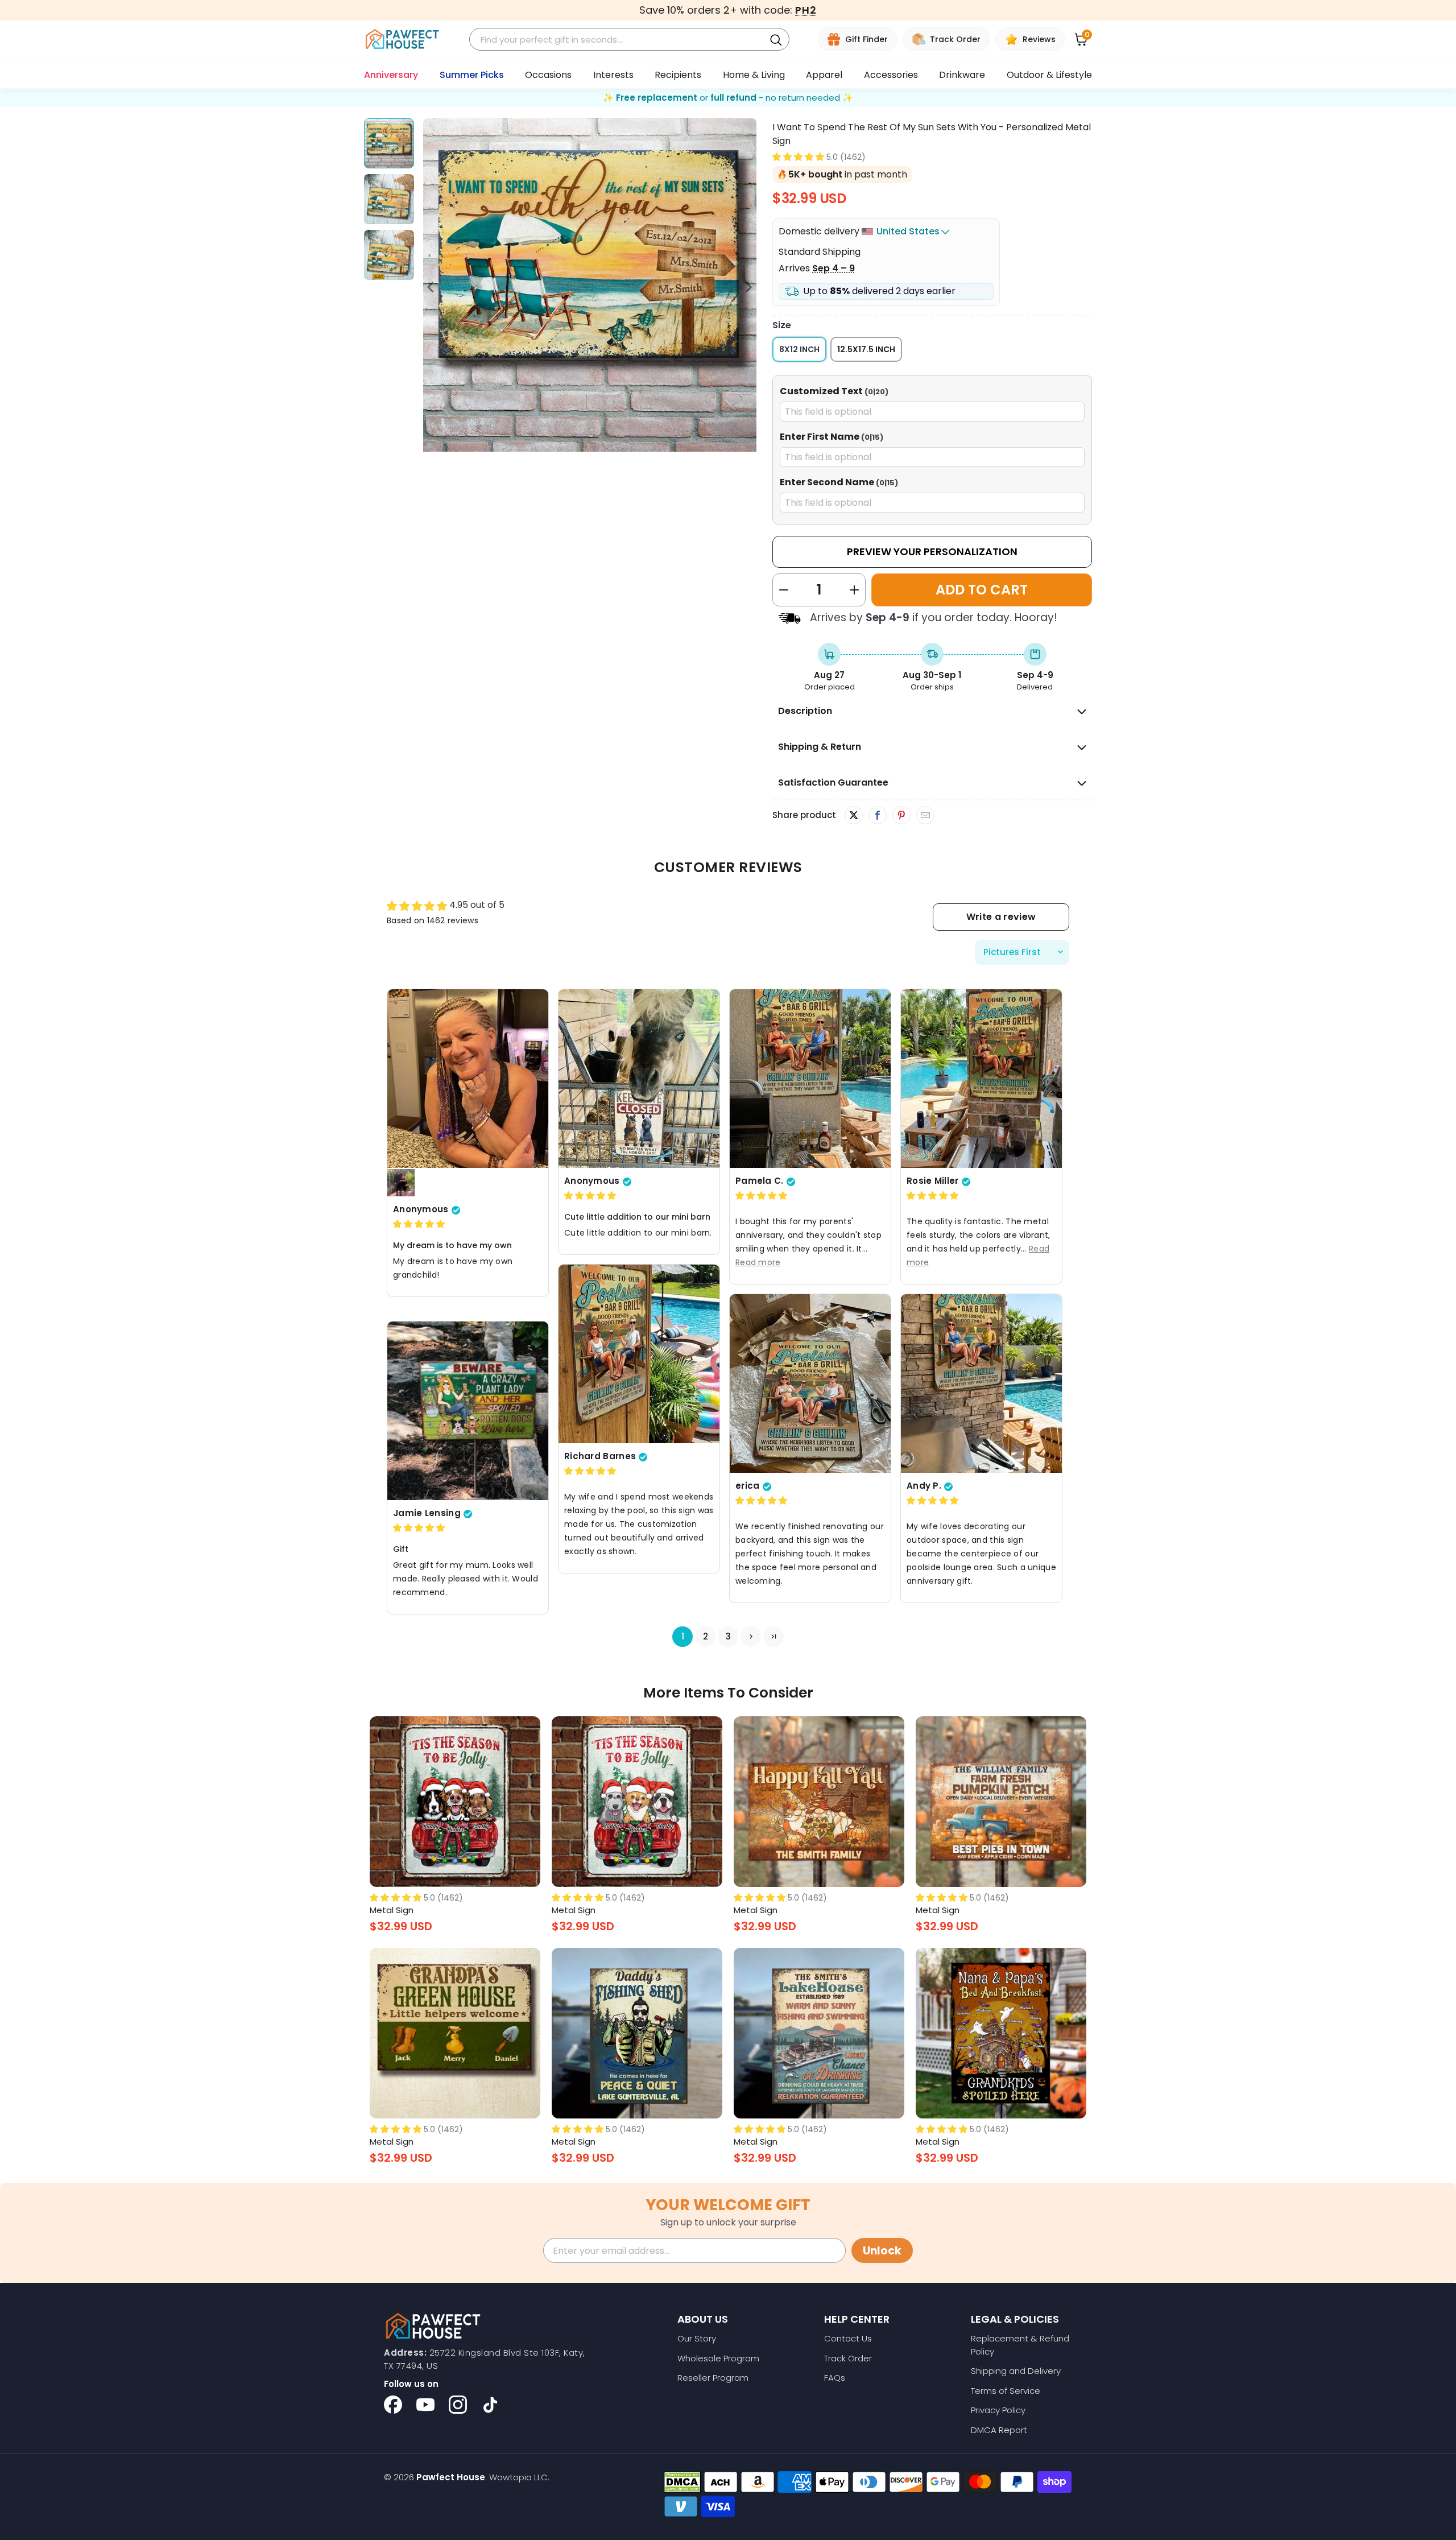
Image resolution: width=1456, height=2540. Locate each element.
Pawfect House (451, 2477)
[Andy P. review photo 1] (981, 1383)
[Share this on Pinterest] (901, 816)
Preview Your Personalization (932, 552)
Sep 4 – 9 (834, 268)
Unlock (882, 2251)
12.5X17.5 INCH (866, 349)
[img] (419, 1224)
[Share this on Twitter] (854, 815)
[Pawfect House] (402, 40)
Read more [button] (758, 1263)
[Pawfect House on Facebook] (393, 2405)
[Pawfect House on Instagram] (458, 2405)
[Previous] (432, 287)
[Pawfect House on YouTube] (425, 2405)
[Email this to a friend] (925, 816)
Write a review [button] (1001, 917)
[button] (798, 157)
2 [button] (706, 1637)
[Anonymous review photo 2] (401, 1183)
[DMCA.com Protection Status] (682, 2482)
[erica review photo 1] (810, 1383)
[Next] (748, 287)
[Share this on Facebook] (877, 816)
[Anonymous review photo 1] (468, 1079)
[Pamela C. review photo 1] (810, 1079)
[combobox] (619, 40)
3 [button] (728, 1637)
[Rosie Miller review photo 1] (981, 1079)
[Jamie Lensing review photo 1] (468, 1411)
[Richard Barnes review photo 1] (639, 1354)
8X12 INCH (799, 349)
